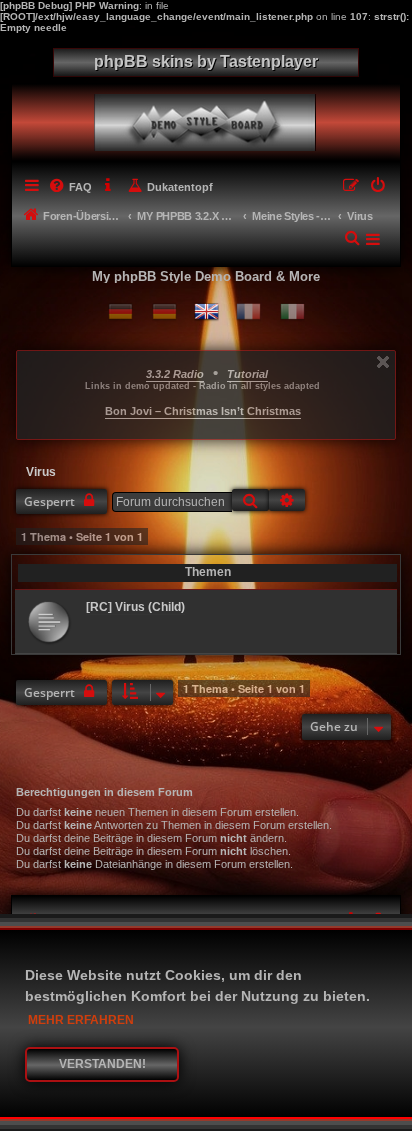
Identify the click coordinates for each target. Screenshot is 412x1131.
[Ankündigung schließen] (383, 362)
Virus (41, 472)
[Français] (248, 311)
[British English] (206, 311)
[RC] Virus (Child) (135, 607)
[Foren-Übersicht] (208, 117)
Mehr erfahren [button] (81, 1020)
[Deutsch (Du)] (120, 311)
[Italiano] (292, 311)
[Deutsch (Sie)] (164, 311)
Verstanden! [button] (102, 1064)
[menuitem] (70, 187)
